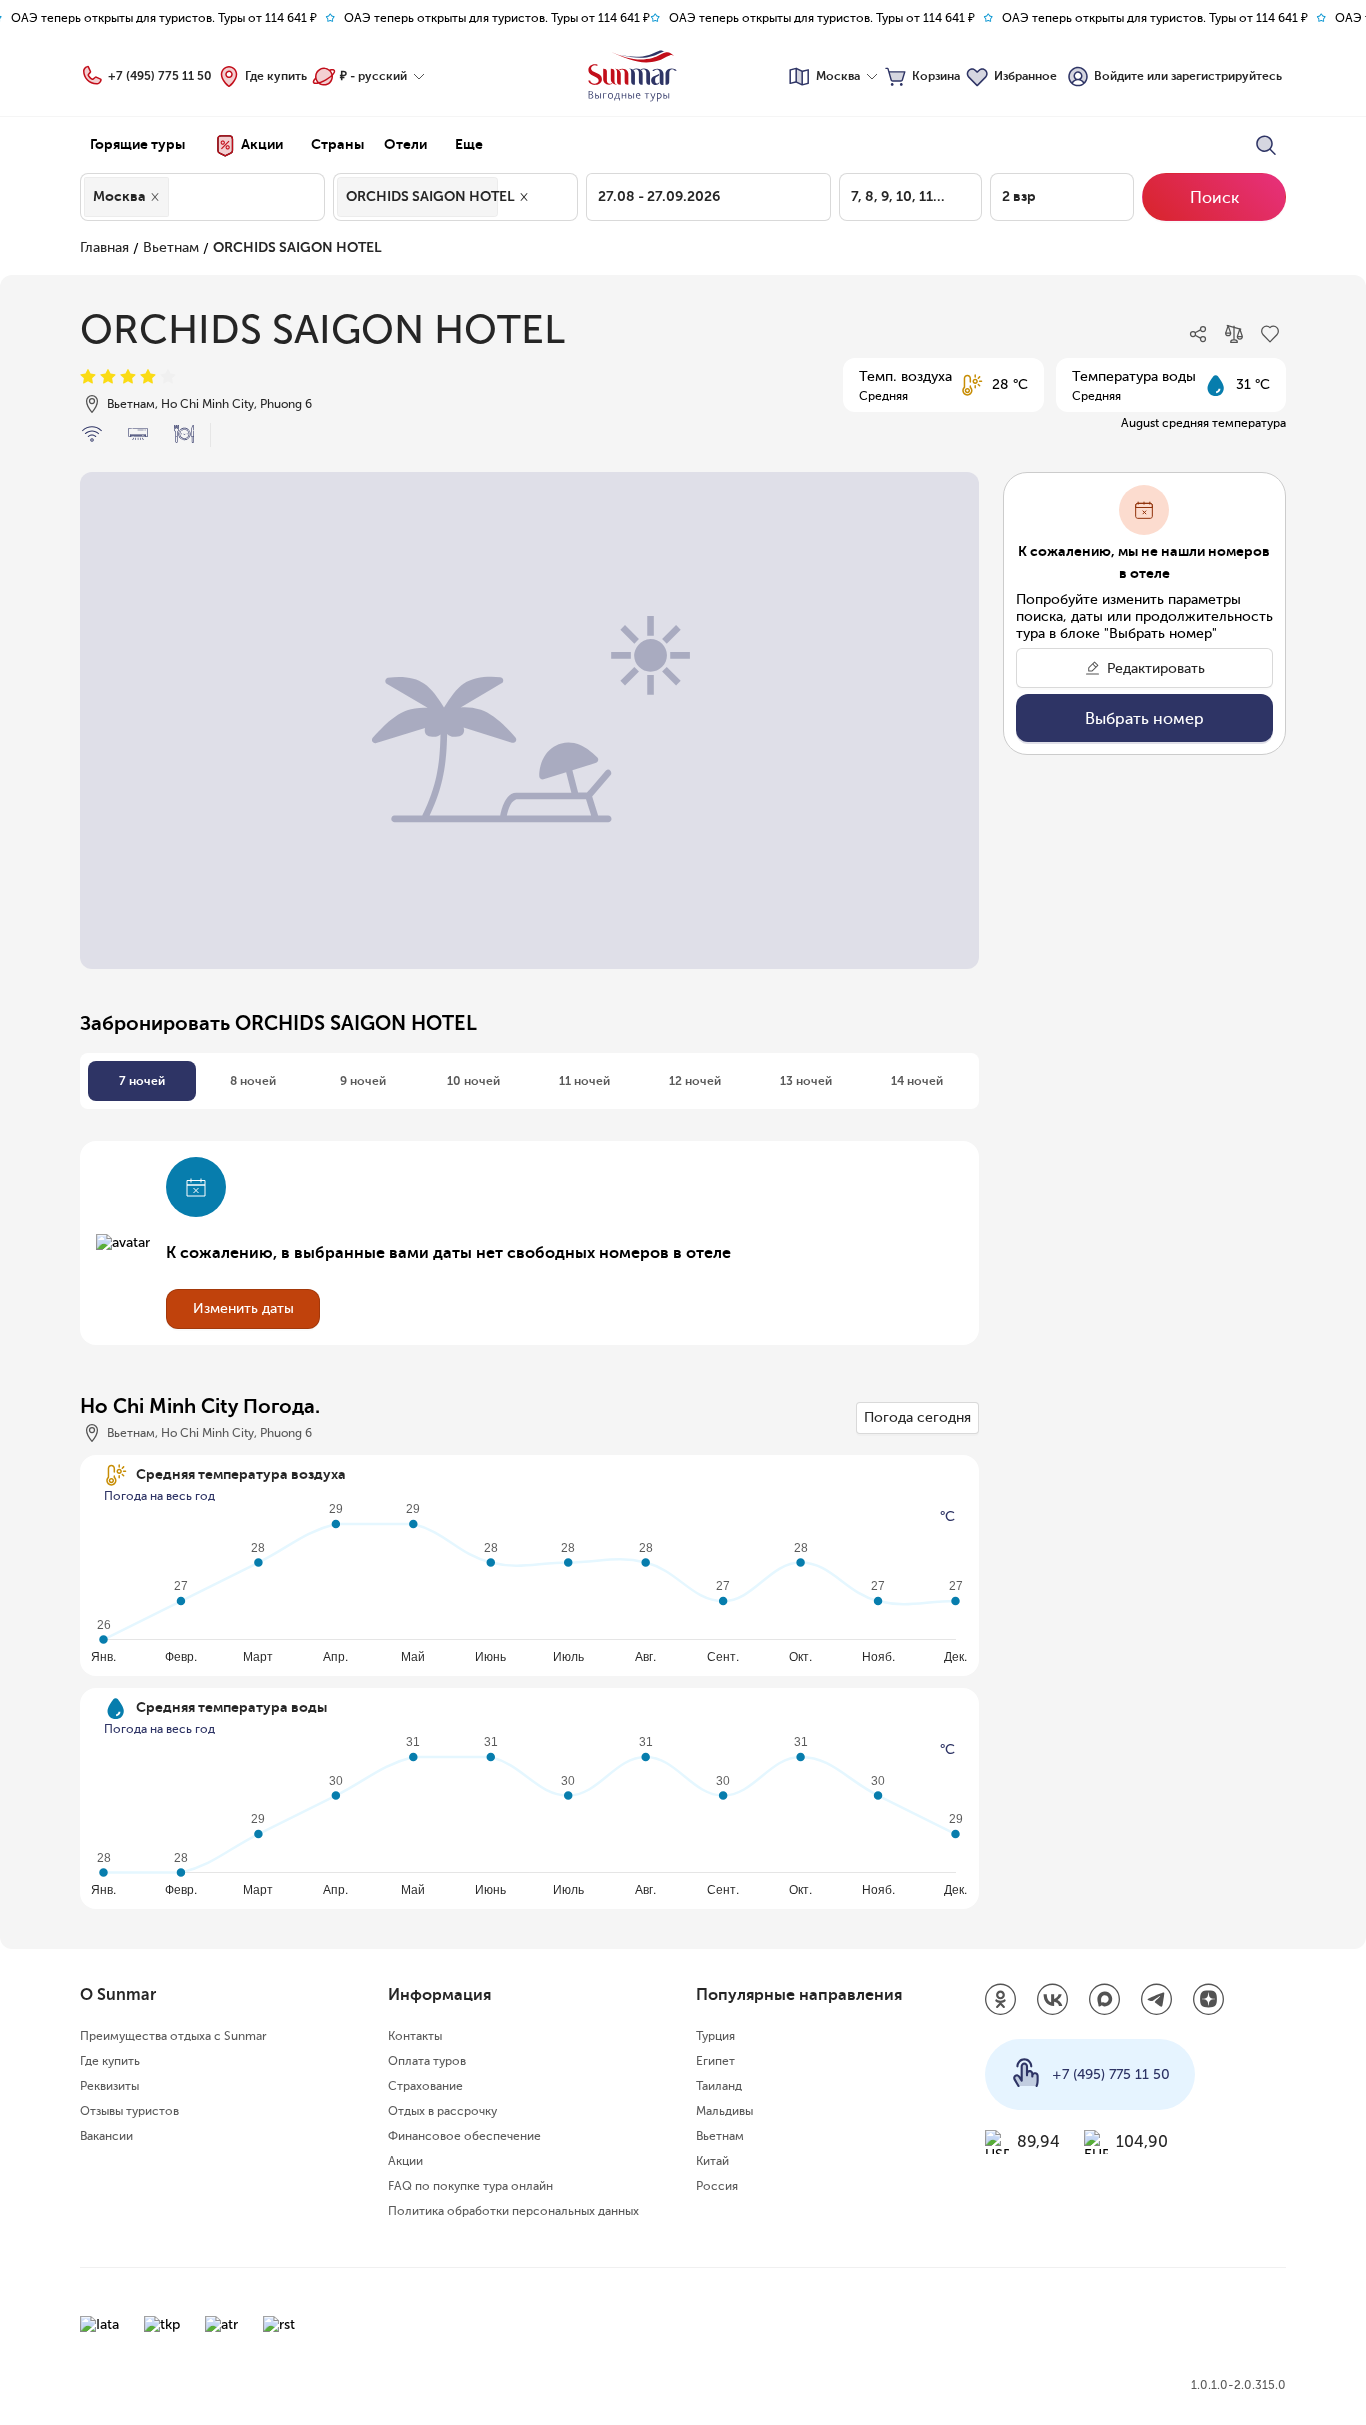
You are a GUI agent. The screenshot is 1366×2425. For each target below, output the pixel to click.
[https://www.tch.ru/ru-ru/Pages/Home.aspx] (162, 2324)
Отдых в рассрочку (442, 2111)
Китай (712, 2161)
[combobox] (179, 197)
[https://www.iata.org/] (99, 2324)
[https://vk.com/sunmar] (1053, 2001)
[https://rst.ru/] (279, 2324)
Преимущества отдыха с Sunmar (173, 2036)
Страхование (425, 2086)
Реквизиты (109, 2086)
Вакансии (106, 2136)
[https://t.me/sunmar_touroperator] (1157, 2001)
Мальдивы (724, 2111)
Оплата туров (427, 2061)
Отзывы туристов (129, 2111)
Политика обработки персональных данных (513, 2211)
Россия (717, 2186)
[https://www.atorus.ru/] (221, 2324)
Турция (715, 2036)
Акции (405, 2161)
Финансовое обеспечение (464, 2136)
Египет (715, 2061)
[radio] (88, 377)
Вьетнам (171, 247)
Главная (104, 247)
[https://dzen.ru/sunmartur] (1209, 2001)
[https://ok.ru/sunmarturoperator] (1001, 2001)
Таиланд (719, 2086)
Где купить (276, 76)
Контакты (415, 2036)
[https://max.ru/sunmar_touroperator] (1105, 2001)
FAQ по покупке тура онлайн (470, 2186)
